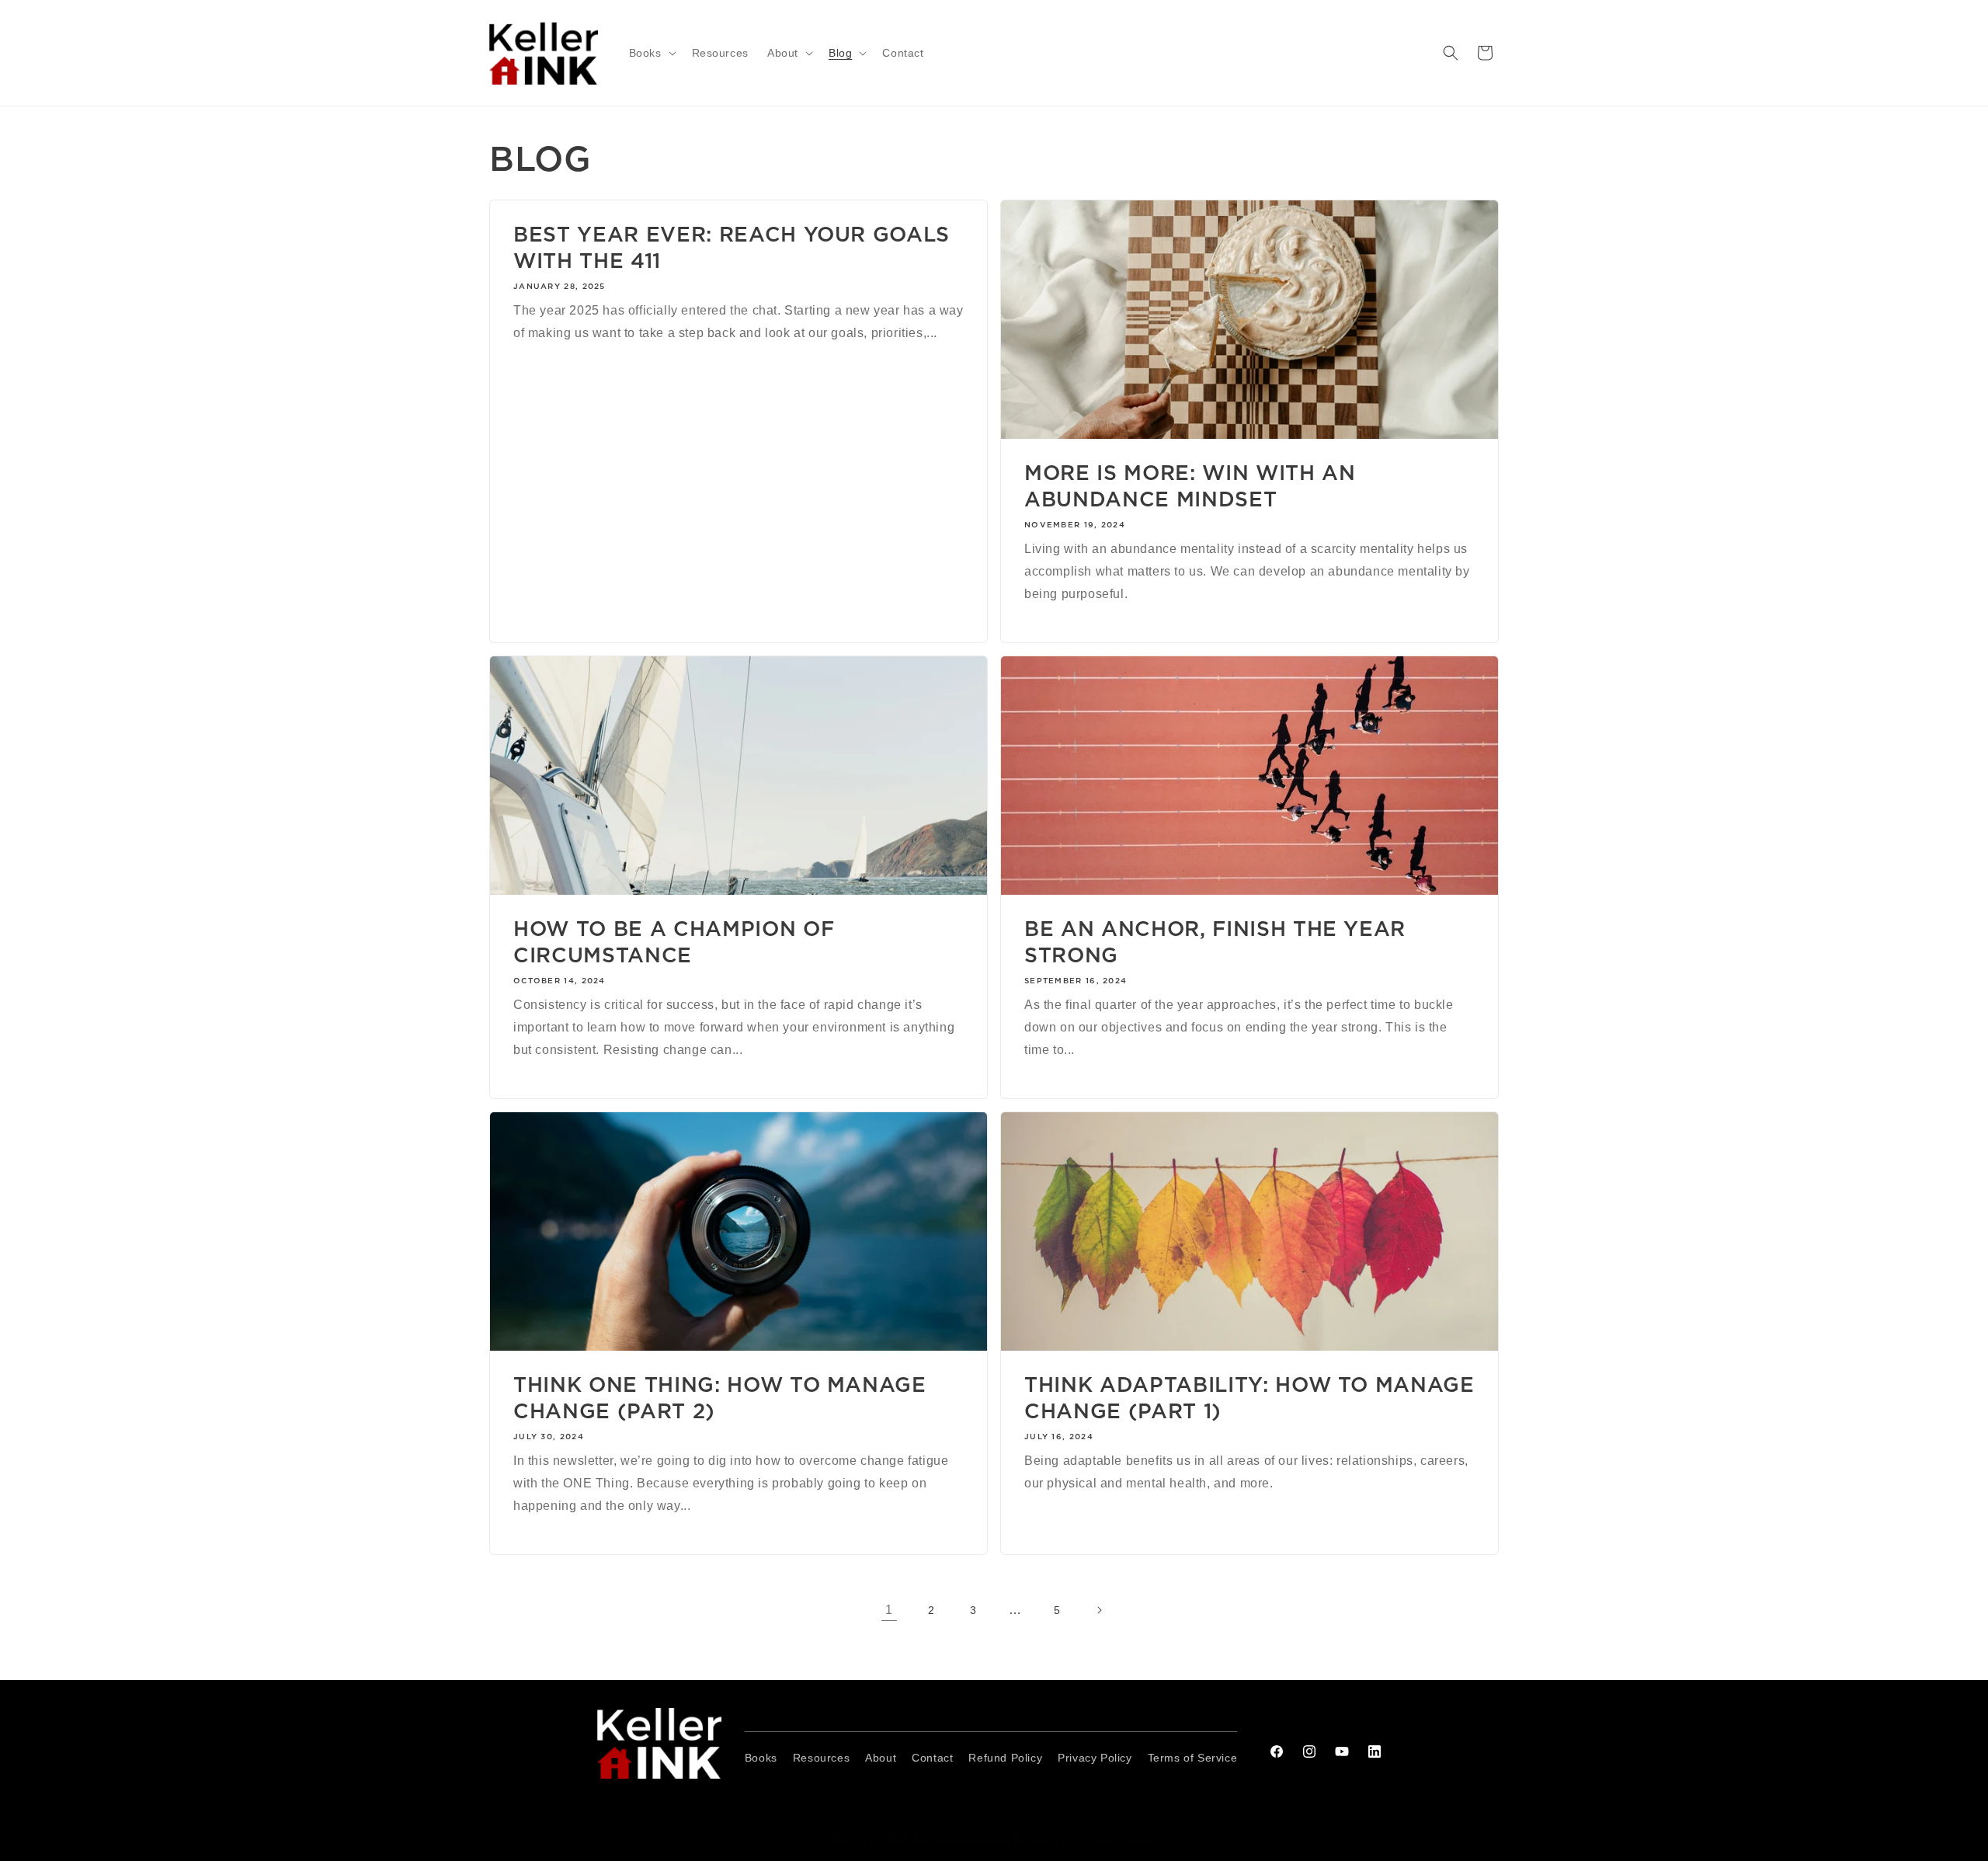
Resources (821, 1758)
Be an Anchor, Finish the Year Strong (1215, 942)
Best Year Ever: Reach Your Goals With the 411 (732, 247)
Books (761, 1758)
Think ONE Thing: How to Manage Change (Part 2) (720, 1398)
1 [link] (889, 1610)
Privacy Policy (1095, 1758)
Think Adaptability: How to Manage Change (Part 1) (1249, 1398)
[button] (651, 53)
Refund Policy (1005, 1758)
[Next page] (1099, 1610)
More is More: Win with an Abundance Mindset (1190, 486)
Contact (932, 1758)
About (881, 1758)
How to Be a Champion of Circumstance (674, 942)
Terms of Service (1193, 1758)
